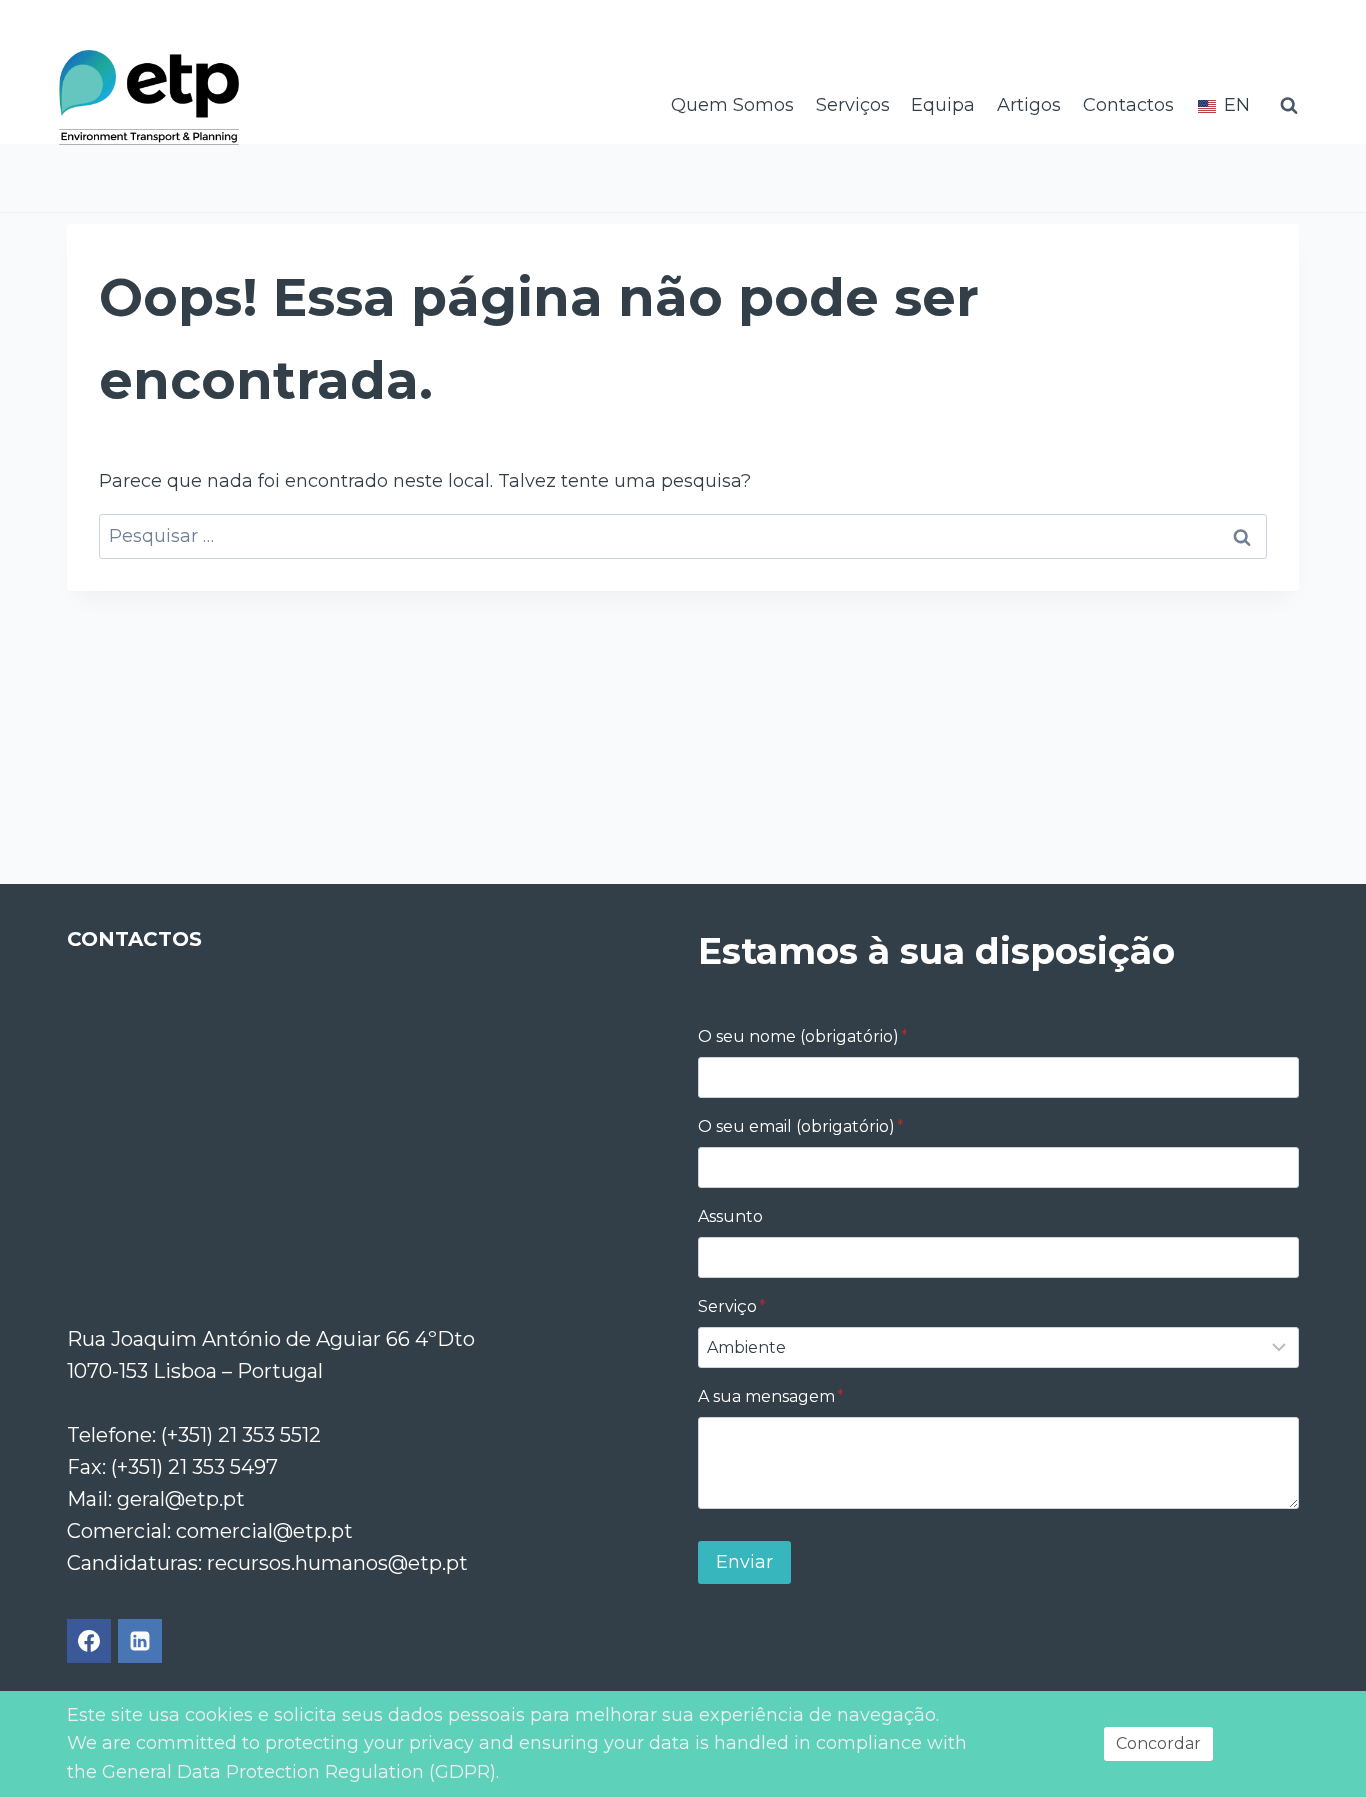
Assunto (730, 1216)
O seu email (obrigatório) (801, 1126)
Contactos (1128, 105)
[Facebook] (89, 1641)
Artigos (1029, 105)
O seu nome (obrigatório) (803, 1036)
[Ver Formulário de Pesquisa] (1289, 106)
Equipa (943, 105)
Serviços (853, 105)
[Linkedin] (140, 1641)
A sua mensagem (771, 1396)
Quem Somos (732, 105)
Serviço (732, 1306)
